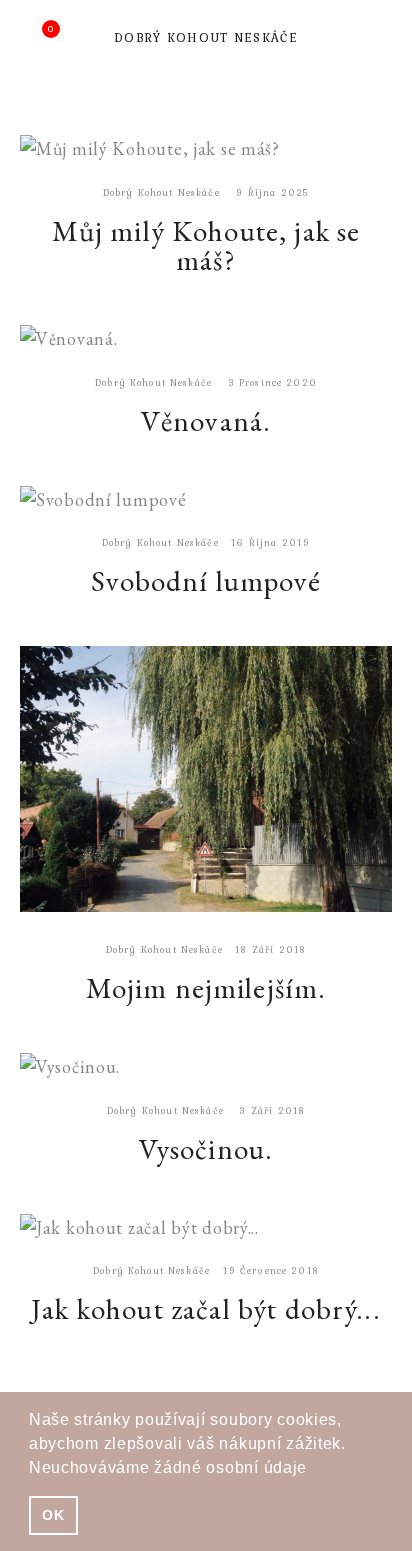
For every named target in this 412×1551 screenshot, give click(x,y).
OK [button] (53, 1515)
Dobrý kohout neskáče (206, 37)
